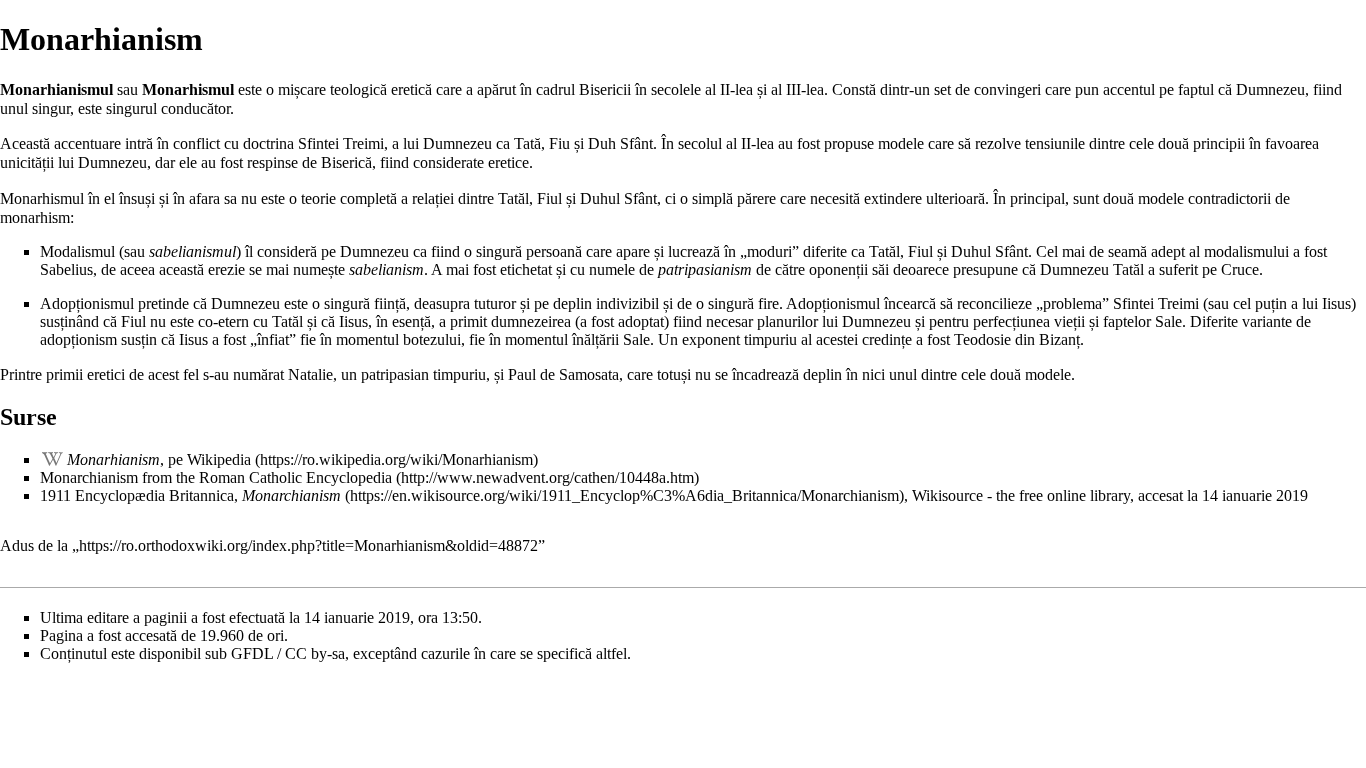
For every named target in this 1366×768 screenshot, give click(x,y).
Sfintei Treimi (341, 143)
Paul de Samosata (563, 374)
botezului (432, 339)
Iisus (1336, 303)
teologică (358, 89)
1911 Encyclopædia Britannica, (190, 495)
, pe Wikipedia (159, 459)
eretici (106, 374)
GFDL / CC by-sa (288, 653)
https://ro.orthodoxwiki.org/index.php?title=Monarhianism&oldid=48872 (308, 545)
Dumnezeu (1270, 89)
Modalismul (77, 251)
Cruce (1240, 269)
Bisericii (605, 89)
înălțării (595, 339)
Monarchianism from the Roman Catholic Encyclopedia (216, 477)
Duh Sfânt (620, 143)
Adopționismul (87, 303)
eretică (411, 89)
